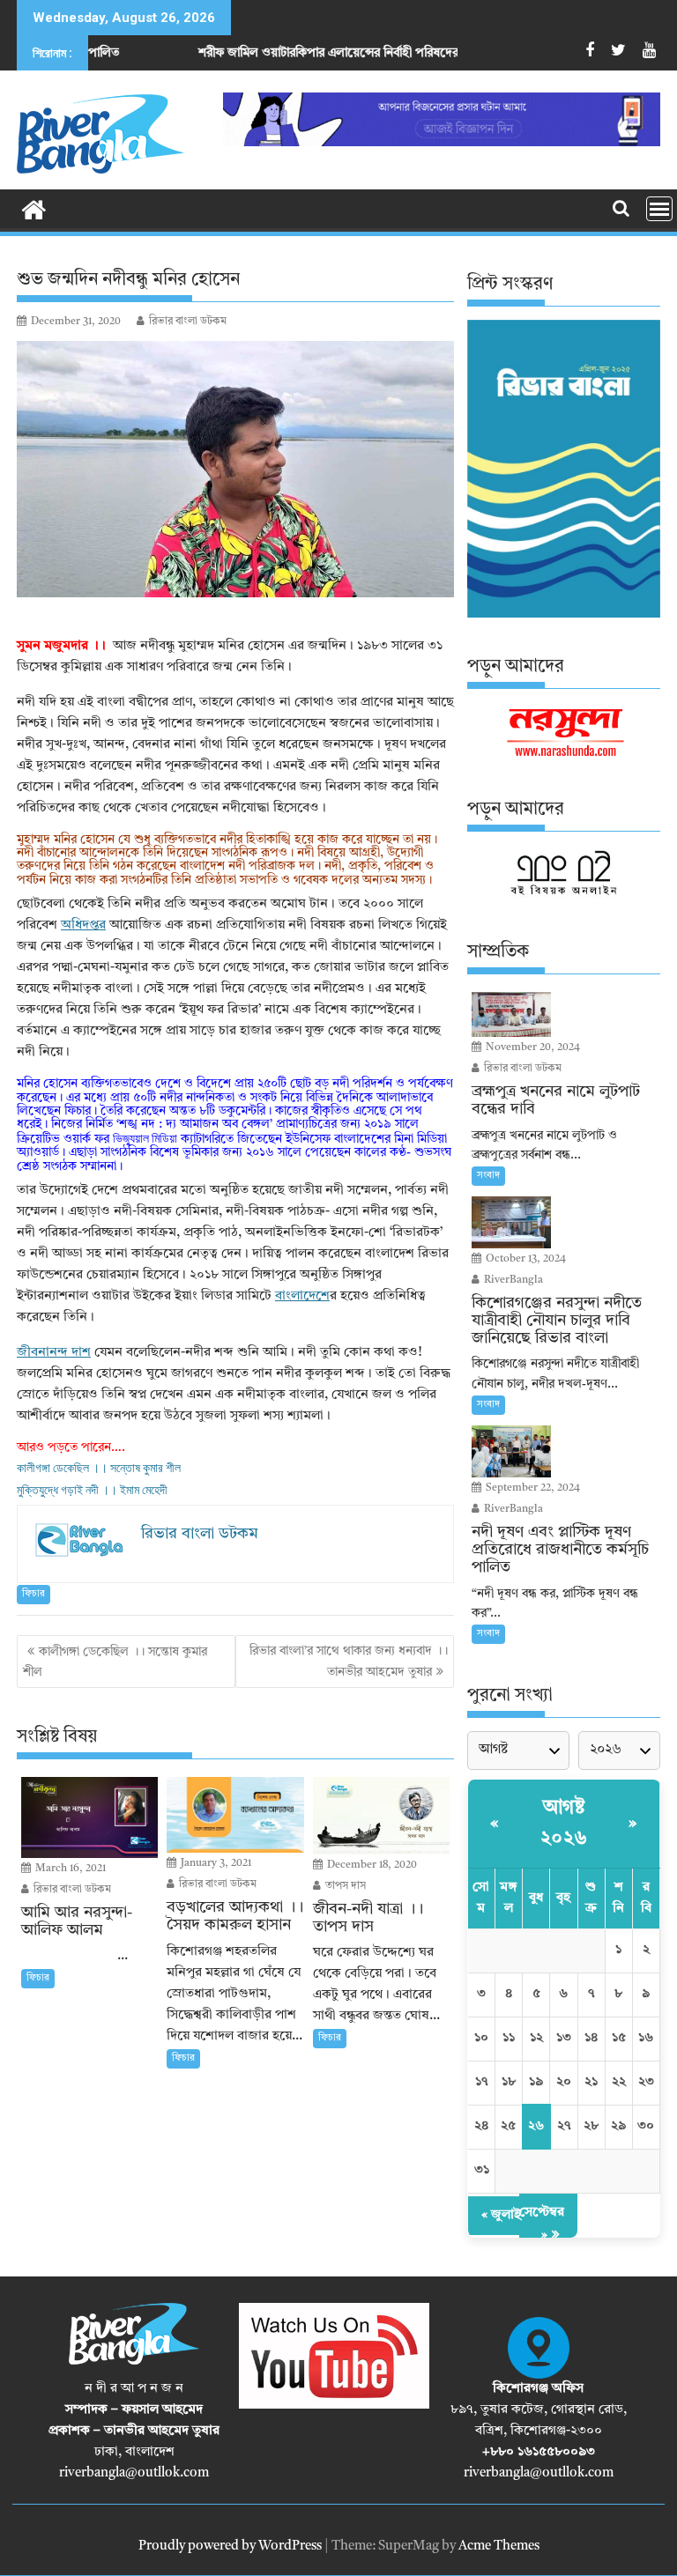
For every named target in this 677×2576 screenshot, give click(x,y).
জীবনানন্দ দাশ (54, 1353)
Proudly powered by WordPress (230, 2546)
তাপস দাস (344, 1886)
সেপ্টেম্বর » (542, 2224)
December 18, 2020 (371, 1865)
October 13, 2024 (524, 1259)
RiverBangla (512, 1280)
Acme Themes (499, 2546)
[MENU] (659, 209)
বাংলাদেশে (302, 1296)
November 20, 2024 (532, 1047)
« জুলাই (501, 2215)
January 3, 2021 (215, 1863)
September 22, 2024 (532, 1488)
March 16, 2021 (69, 1869)
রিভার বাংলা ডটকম (188, 322)
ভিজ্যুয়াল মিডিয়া (145, 1138)
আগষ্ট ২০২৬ (564, 1823)
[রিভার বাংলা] (34, 209)
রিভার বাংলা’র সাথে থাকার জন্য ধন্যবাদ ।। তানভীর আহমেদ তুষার (349, 1661)
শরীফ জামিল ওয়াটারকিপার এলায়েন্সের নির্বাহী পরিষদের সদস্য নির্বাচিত (284, 53)
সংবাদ (488, 1176)
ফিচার (33, 1594)
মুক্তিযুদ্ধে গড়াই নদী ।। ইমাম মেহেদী (92, 1490)
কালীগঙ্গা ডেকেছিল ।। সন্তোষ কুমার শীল (99, 1468)
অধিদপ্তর (83, 925)
